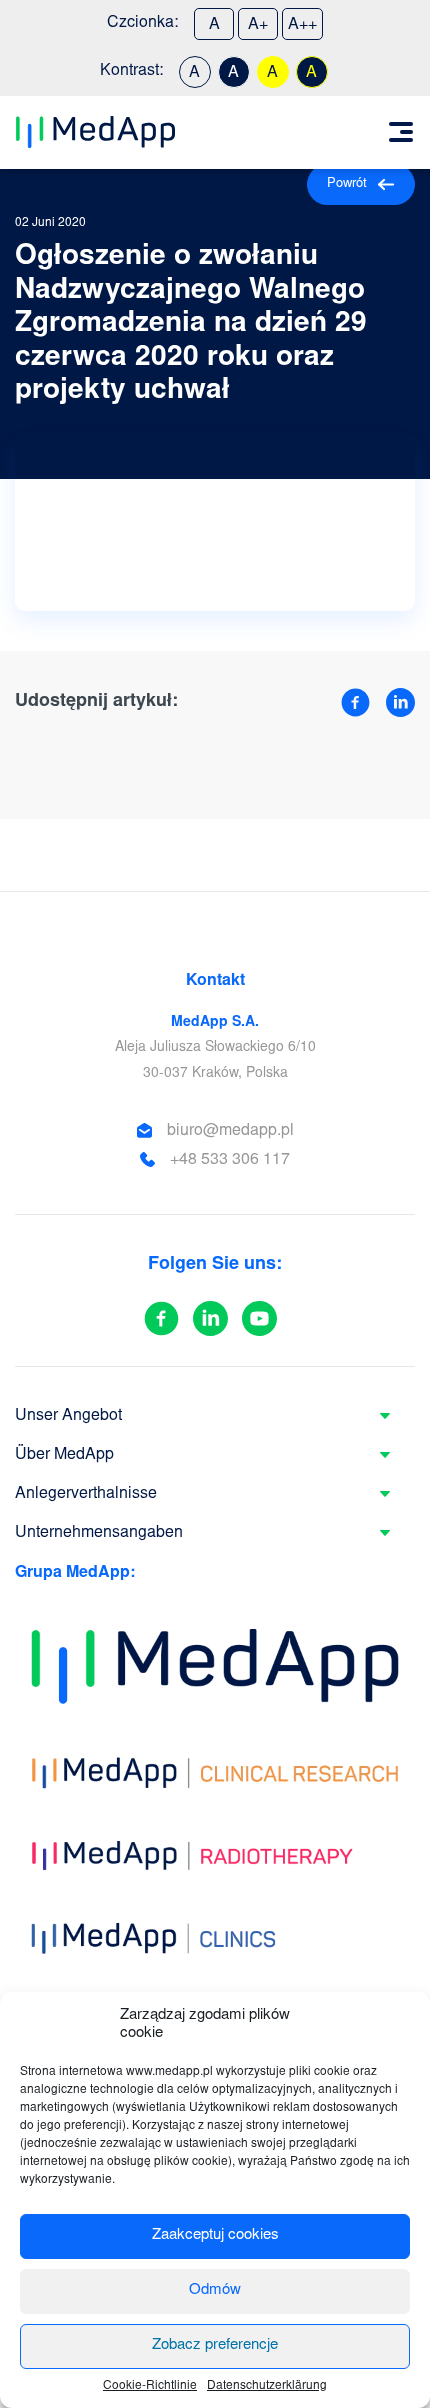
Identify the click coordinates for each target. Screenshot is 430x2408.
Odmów (215, 2290)
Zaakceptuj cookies (215, 2235)
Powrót (347, 184)
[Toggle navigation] (401, 132)
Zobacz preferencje (215, 2345)
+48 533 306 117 (230, 1160)
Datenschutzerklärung (267, 2386)
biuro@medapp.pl (230, 1131)
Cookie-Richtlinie (150, 2386)
